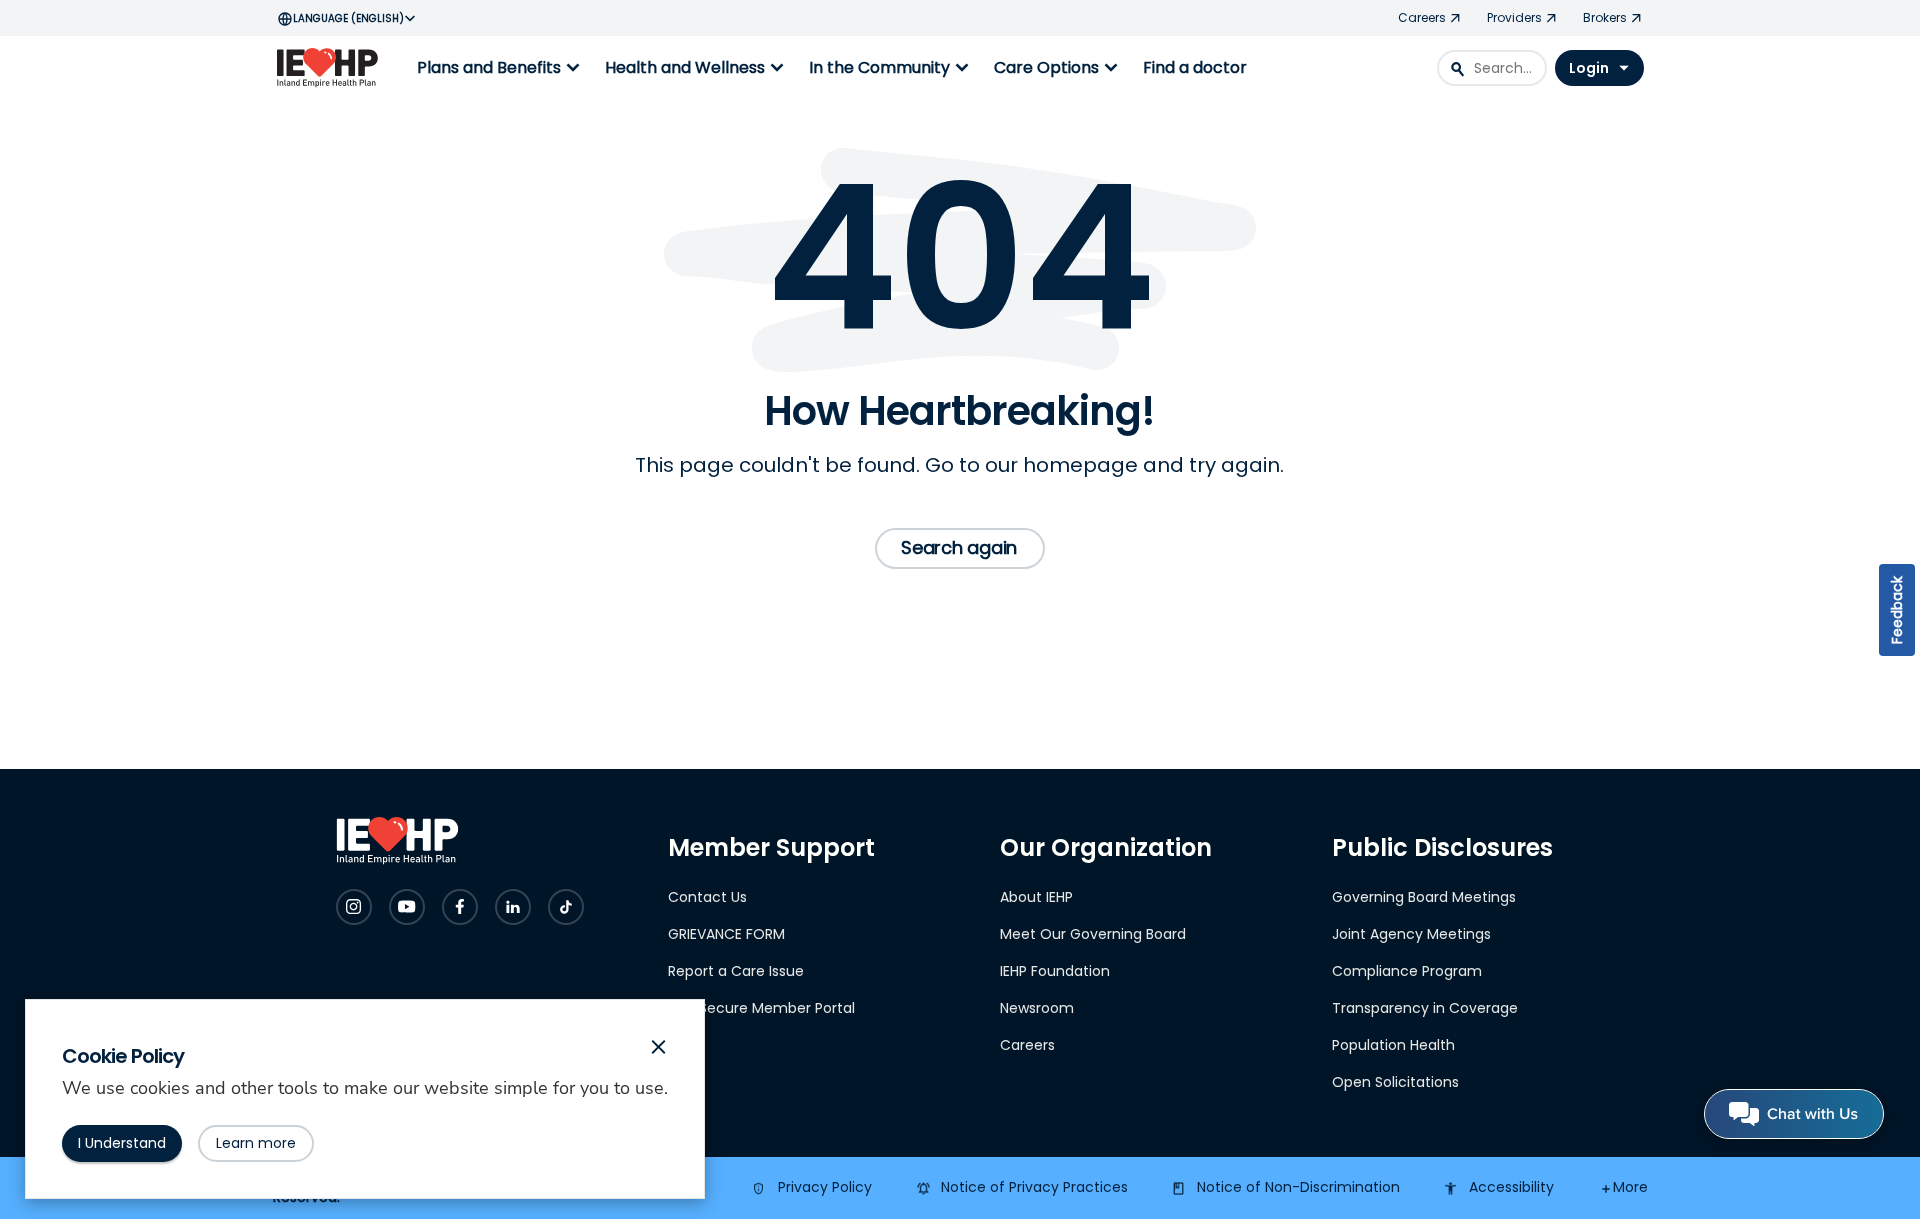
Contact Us (707, 897)
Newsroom (1037, 1008)
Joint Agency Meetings (1411, 934)
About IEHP (1036, 897)
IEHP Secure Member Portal (761, 1008)
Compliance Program (1407, 971)
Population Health (1393, 1045)
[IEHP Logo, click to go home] (332, 68)
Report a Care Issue (736, 971)
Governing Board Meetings (1424, 897)
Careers (1027, 1045)
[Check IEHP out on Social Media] (354, 907)
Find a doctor (1195, 67)
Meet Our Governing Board (1093, 934)
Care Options (1058, 68)
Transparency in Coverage (1425, 1008)
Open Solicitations (1395, 1082)
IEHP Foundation (1055, 971)
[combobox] (1492, 68)
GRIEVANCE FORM (726, 934)
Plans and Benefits (501, 68)
